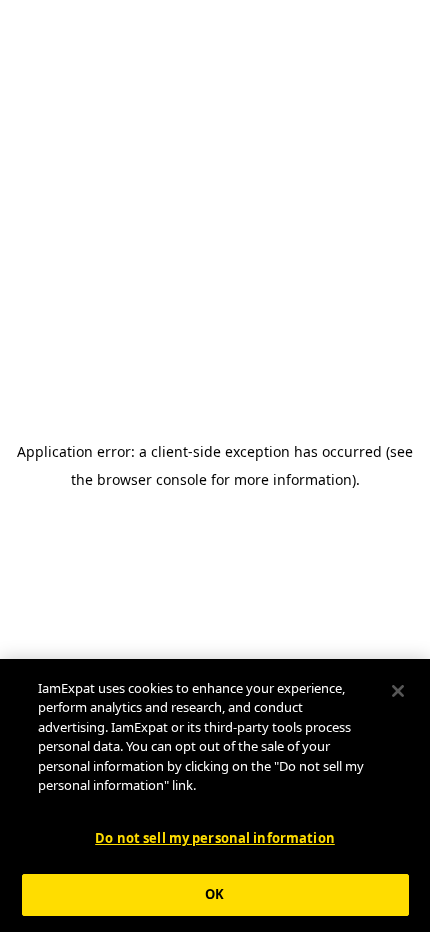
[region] (215, 795)
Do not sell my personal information (215, 838)
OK (214, 894)
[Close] (398, 691)
